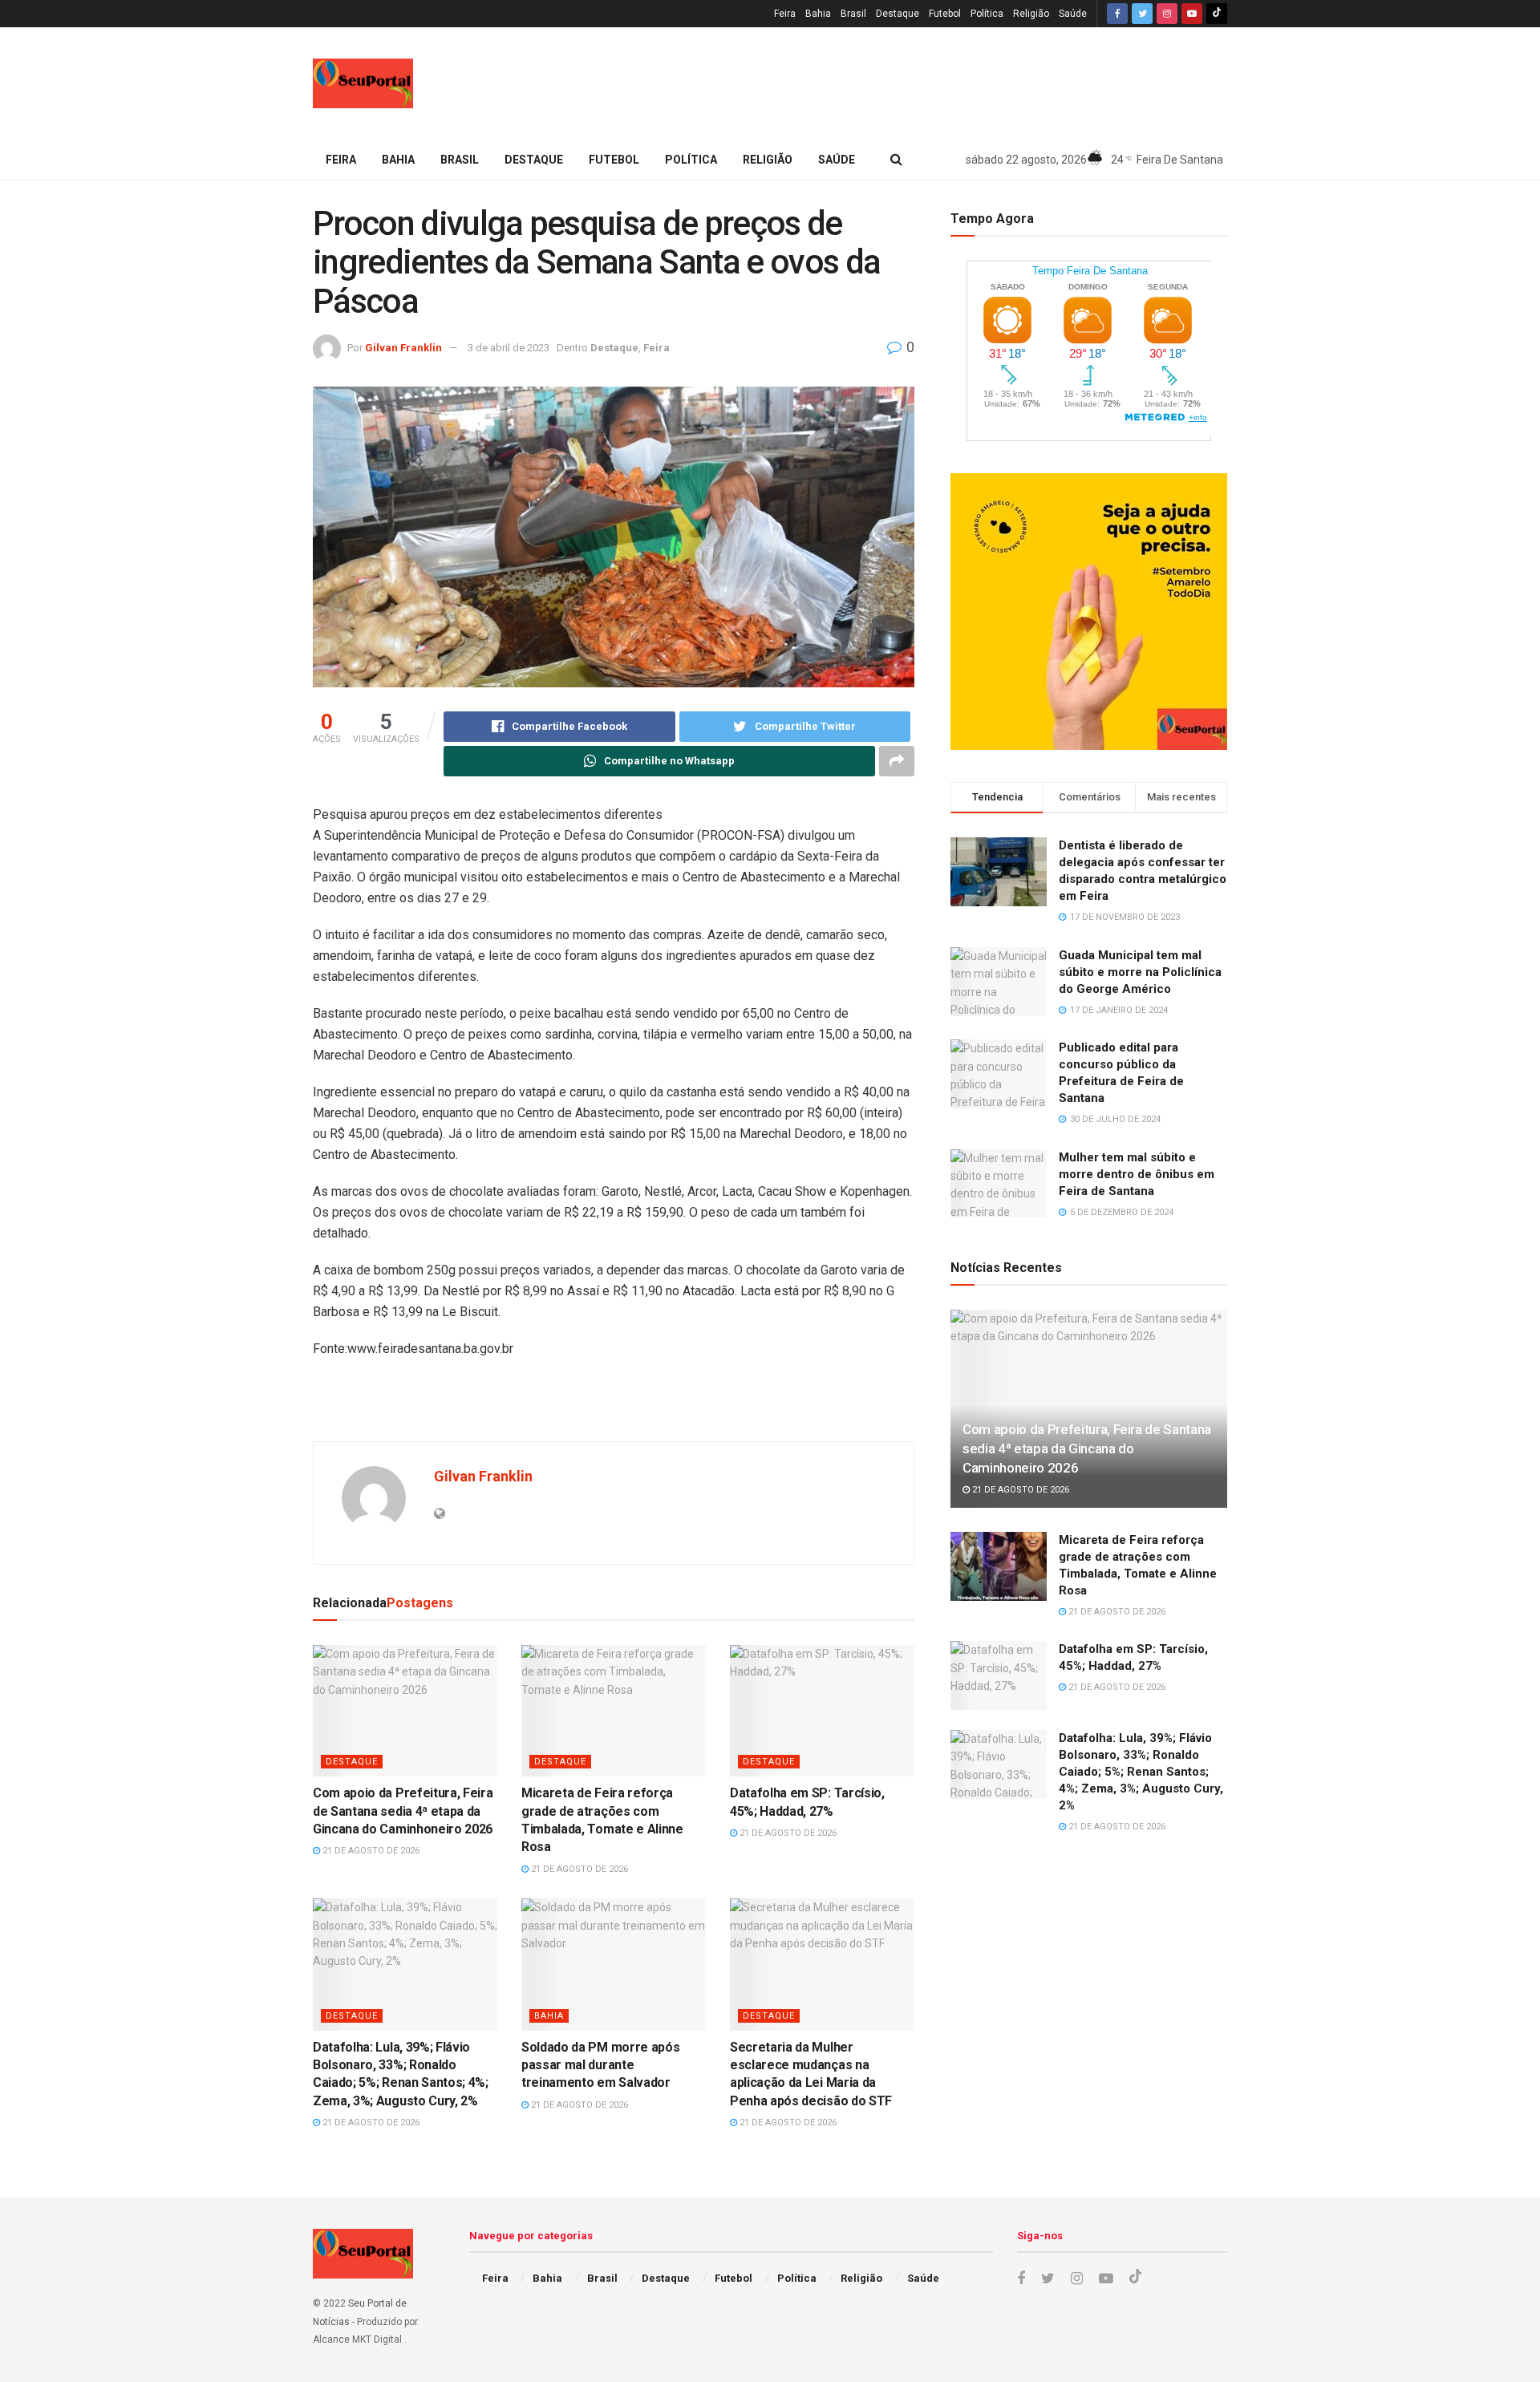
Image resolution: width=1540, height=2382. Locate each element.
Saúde (1073, 14)
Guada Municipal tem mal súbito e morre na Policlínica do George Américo (1140, 972)
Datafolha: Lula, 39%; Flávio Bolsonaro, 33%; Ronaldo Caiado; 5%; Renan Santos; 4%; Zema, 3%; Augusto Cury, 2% (1141, 1772)
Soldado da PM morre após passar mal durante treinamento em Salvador (600, 2065)
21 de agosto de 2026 (370, 1851)
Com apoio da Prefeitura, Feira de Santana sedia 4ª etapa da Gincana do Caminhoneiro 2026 (403, 1811)
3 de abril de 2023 (509, 348)
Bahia (818, 14)
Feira (785, 14)
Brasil (853, 14)
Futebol (945, 14)
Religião (1031, 14)
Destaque (898, 14)
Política (987, 14)
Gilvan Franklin (403, 348)
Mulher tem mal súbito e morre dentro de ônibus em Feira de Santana (1137, 1174)
